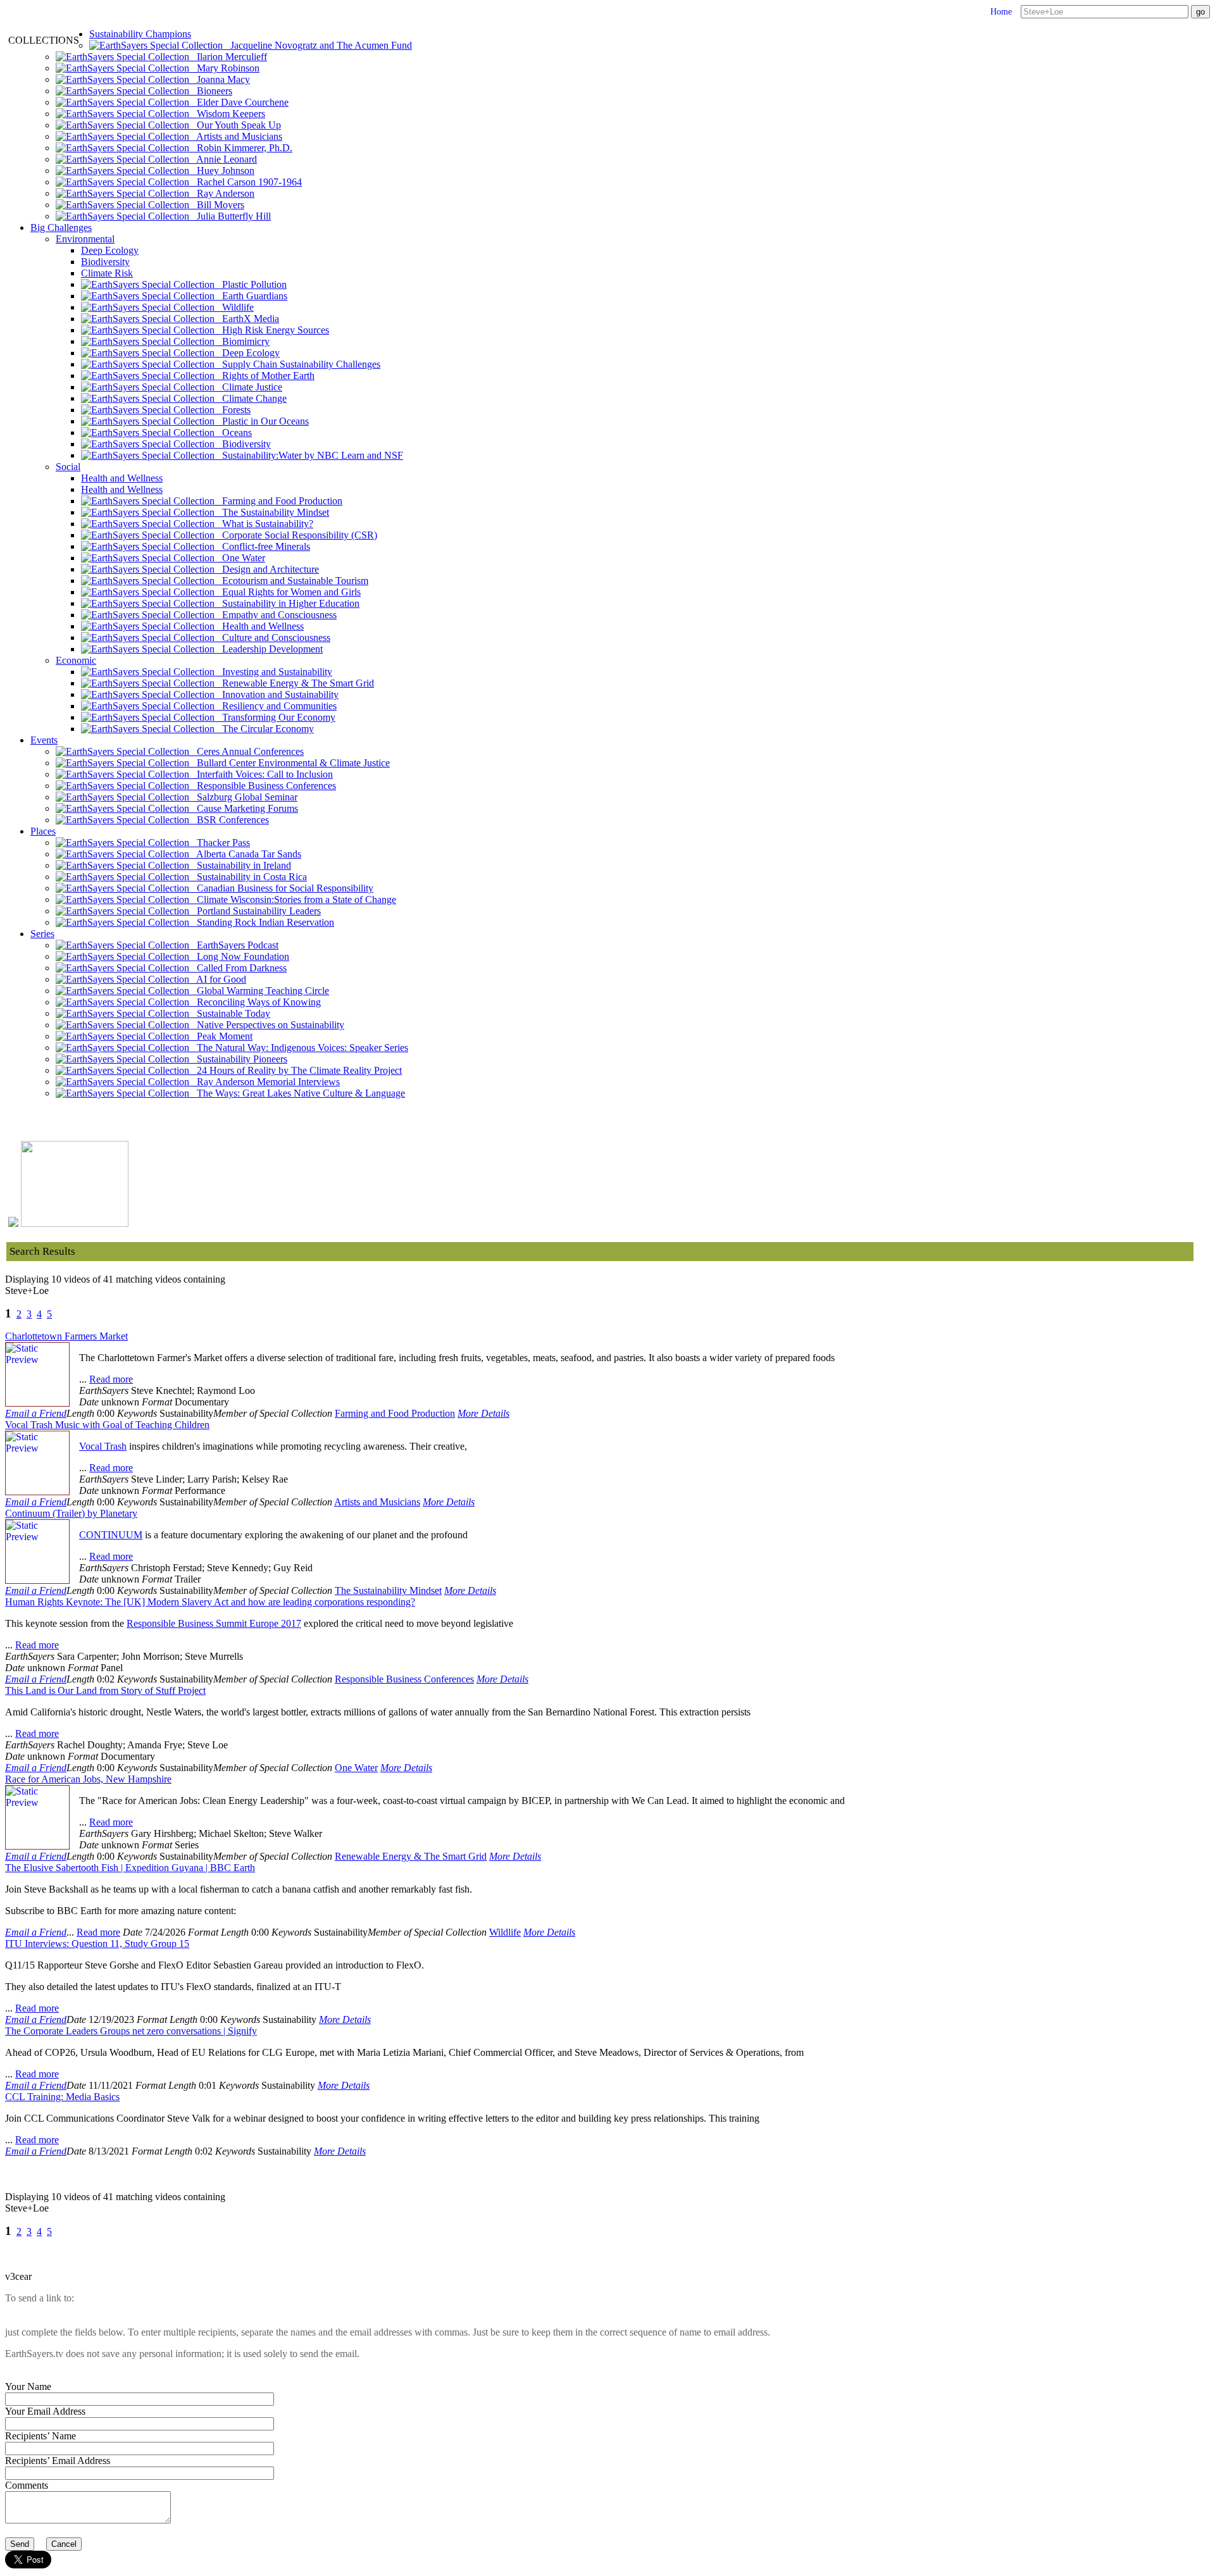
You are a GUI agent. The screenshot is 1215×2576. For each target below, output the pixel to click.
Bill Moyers (217, 205)
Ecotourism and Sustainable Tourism (291, 581)
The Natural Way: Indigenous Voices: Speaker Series (299, 1048)
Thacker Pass (220, 843)
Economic (76, 660)
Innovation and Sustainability (277, 694)
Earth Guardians (251, 296)
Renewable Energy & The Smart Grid (294, 683)
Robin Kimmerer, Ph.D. (241, 148)
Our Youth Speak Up (235, 125)
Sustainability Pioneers (238, 1059)
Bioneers (211, 91)
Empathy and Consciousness (276, 615)
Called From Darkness (238, 968)
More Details (483, 1413)
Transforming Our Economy (275, 717)
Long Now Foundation (239, 956)
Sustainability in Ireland (240, 865)
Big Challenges (61, 227)
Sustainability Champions (140, 34)
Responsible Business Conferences (263, 786)
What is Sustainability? (264, 524)
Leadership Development (269, 649)
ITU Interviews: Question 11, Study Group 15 (97, 1944)
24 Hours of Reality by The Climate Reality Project (296, 1070)
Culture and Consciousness (272, 638)
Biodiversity (105, 262)
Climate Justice (248, 387)
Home (1001, 12)
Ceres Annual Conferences (246, 751)
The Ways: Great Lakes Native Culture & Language (297, 1093)
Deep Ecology (110, 250)
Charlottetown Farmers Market (66, 1336)
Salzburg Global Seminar (243, 797)
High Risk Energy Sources (272, 330)
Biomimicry (242, 341)
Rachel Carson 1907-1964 (246, 182)
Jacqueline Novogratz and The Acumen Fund (317, 45)
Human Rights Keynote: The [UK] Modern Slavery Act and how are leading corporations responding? (210, 1602)
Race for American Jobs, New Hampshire (88, 1779)
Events (44, 740)
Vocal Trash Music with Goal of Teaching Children (107, 1425)
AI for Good (218, 979)
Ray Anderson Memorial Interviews (265, 1082)
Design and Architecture (267, 569)
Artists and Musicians (236, 136)
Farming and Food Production (278, 501)
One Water (240, 558)
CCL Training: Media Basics (62, 2097)
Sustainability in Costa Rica (248, 877)
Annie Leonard (223, 159)
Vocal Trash (103, 1446)
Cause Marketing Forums (244, 808)
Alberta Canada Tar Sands (245, 854)
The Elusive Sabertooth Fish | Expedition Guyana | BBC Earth (130, 1868)
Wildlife (234, 307)
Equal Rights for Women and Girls (288, 592)
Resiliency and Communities (276, 706)
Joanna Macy (220, 79)
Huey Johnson (222, 171)
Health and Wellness (122, 478)
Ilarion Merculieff (228, 57)
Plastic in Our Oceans (262, 421)
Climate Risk (107, 273)
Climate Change (251, 398)
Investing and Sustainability (273, 672)
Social (68, 467)
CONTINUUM (111, 1535)
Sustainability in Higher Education (287, 603)
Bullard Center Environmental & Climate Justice (290, 763)
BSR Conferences (229, 820)
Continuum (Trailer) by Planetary (71, 1513)
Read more (111, 1379)
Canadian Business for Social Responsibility (281, 888)
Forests (233, 410)
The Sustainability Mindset (272, 512)
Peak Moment (221, 1036)
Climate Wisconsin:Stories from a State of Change (293, 899)
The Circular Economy (264, 729)
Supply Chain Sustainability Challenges (297, 364)
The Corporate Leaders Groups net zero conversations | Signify (131, 2031)
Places (43, 831)
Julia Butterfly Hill (230, 216)
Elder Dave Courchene (239, 102)
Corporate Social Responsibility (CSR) (296, 535)
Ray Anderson (222, 193)
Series (42, 934)
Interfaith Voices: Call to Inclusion (261, 774)
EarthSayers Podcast (234, 945)
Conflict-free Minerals (262, 546)
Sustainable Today (230, 1013)
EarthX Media (247, 319)
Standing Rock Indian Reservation (262, 922)
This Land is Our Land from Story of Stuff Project (105, 1690)
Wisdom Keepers (227, 114)
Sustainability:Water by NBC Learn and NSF (309, 455)
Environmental (85, 239)
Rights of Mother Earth (265, 376)
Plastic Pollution (251, 284)
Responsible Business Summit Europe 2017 (214, 1623)
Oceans (233, 432)
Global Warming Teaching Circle (259, 991)
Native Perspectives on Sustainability (267, 1025)
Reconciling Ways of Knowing (255, 1002)
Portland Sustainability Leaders (255, 911)
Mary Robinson (224, 68)
